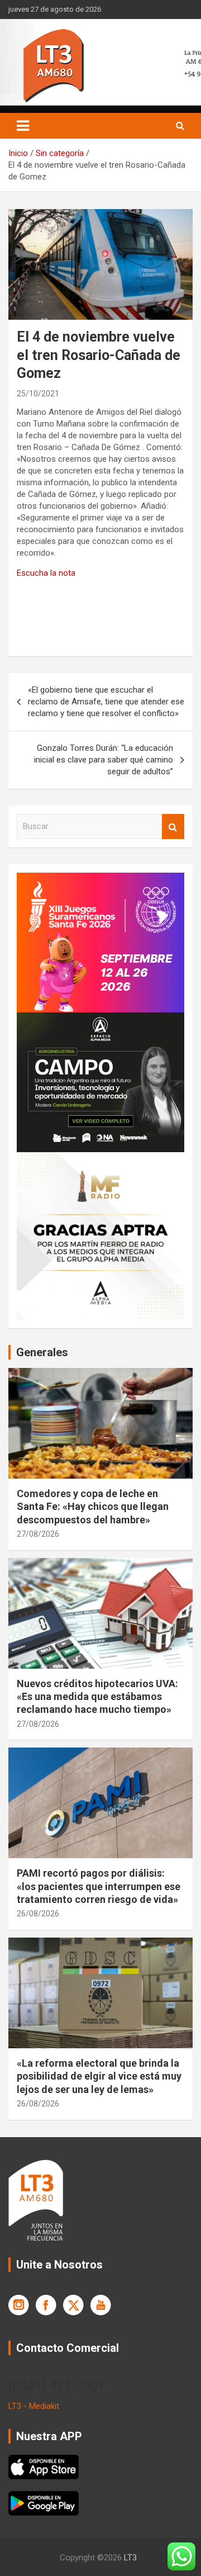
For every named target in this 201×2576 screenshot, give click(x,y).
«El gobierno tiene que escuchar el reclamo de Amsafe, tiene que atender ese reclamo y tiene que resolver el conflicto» (106, 702)
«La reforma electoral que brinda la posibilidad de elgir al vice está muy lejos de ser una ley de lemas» (99, 2076)
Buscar (173, 827)
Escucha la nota (46, 573)
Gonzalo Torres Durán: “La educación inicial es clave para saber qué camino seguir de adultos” (104, 760)
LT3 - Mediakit (34, 2406)
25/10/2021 (38, 394)
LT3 (130, 2558)
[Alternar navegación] (23, 126)
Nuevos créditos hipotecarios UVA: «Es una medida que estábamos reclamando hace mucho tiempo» (97, 1697)
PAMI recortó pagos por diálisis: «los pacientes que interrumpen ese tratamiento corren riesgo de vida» (99, 1886)
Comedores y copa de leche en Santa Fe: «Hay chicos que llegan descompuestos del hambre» (93, 1507)
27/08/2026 (38, 1534)
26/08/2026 (38, 1914)
